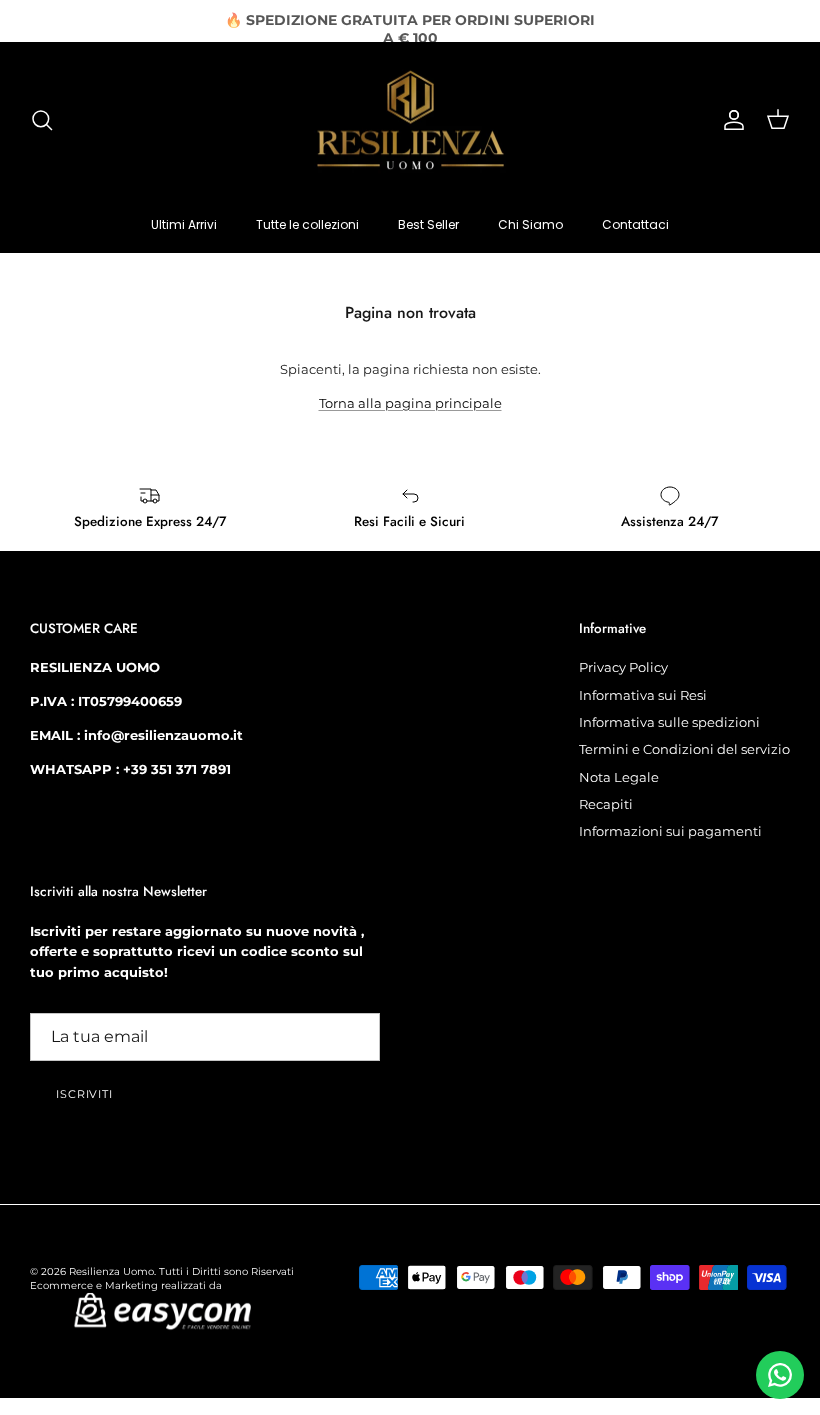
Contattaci (635, 224)
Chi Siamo (530, 224)
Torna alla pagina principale (410, 403)
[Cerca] (42, 120)
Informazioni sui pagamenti (670, 831)
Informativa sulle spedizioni (669, 722)
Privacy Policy (623, 667)
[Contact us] (780, 1375)
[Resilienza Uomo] (410, 120)
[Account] (730, 120)
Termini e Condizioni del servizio (684, 749)
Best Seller (428, 224)
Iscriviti (84, 1094)
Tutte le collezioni (307, 224)
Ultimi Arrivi (184, 224)
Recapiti (606, 804)
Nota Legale (619, 777)
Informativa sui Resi (643, 695)
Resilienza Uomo (111, 1271)
